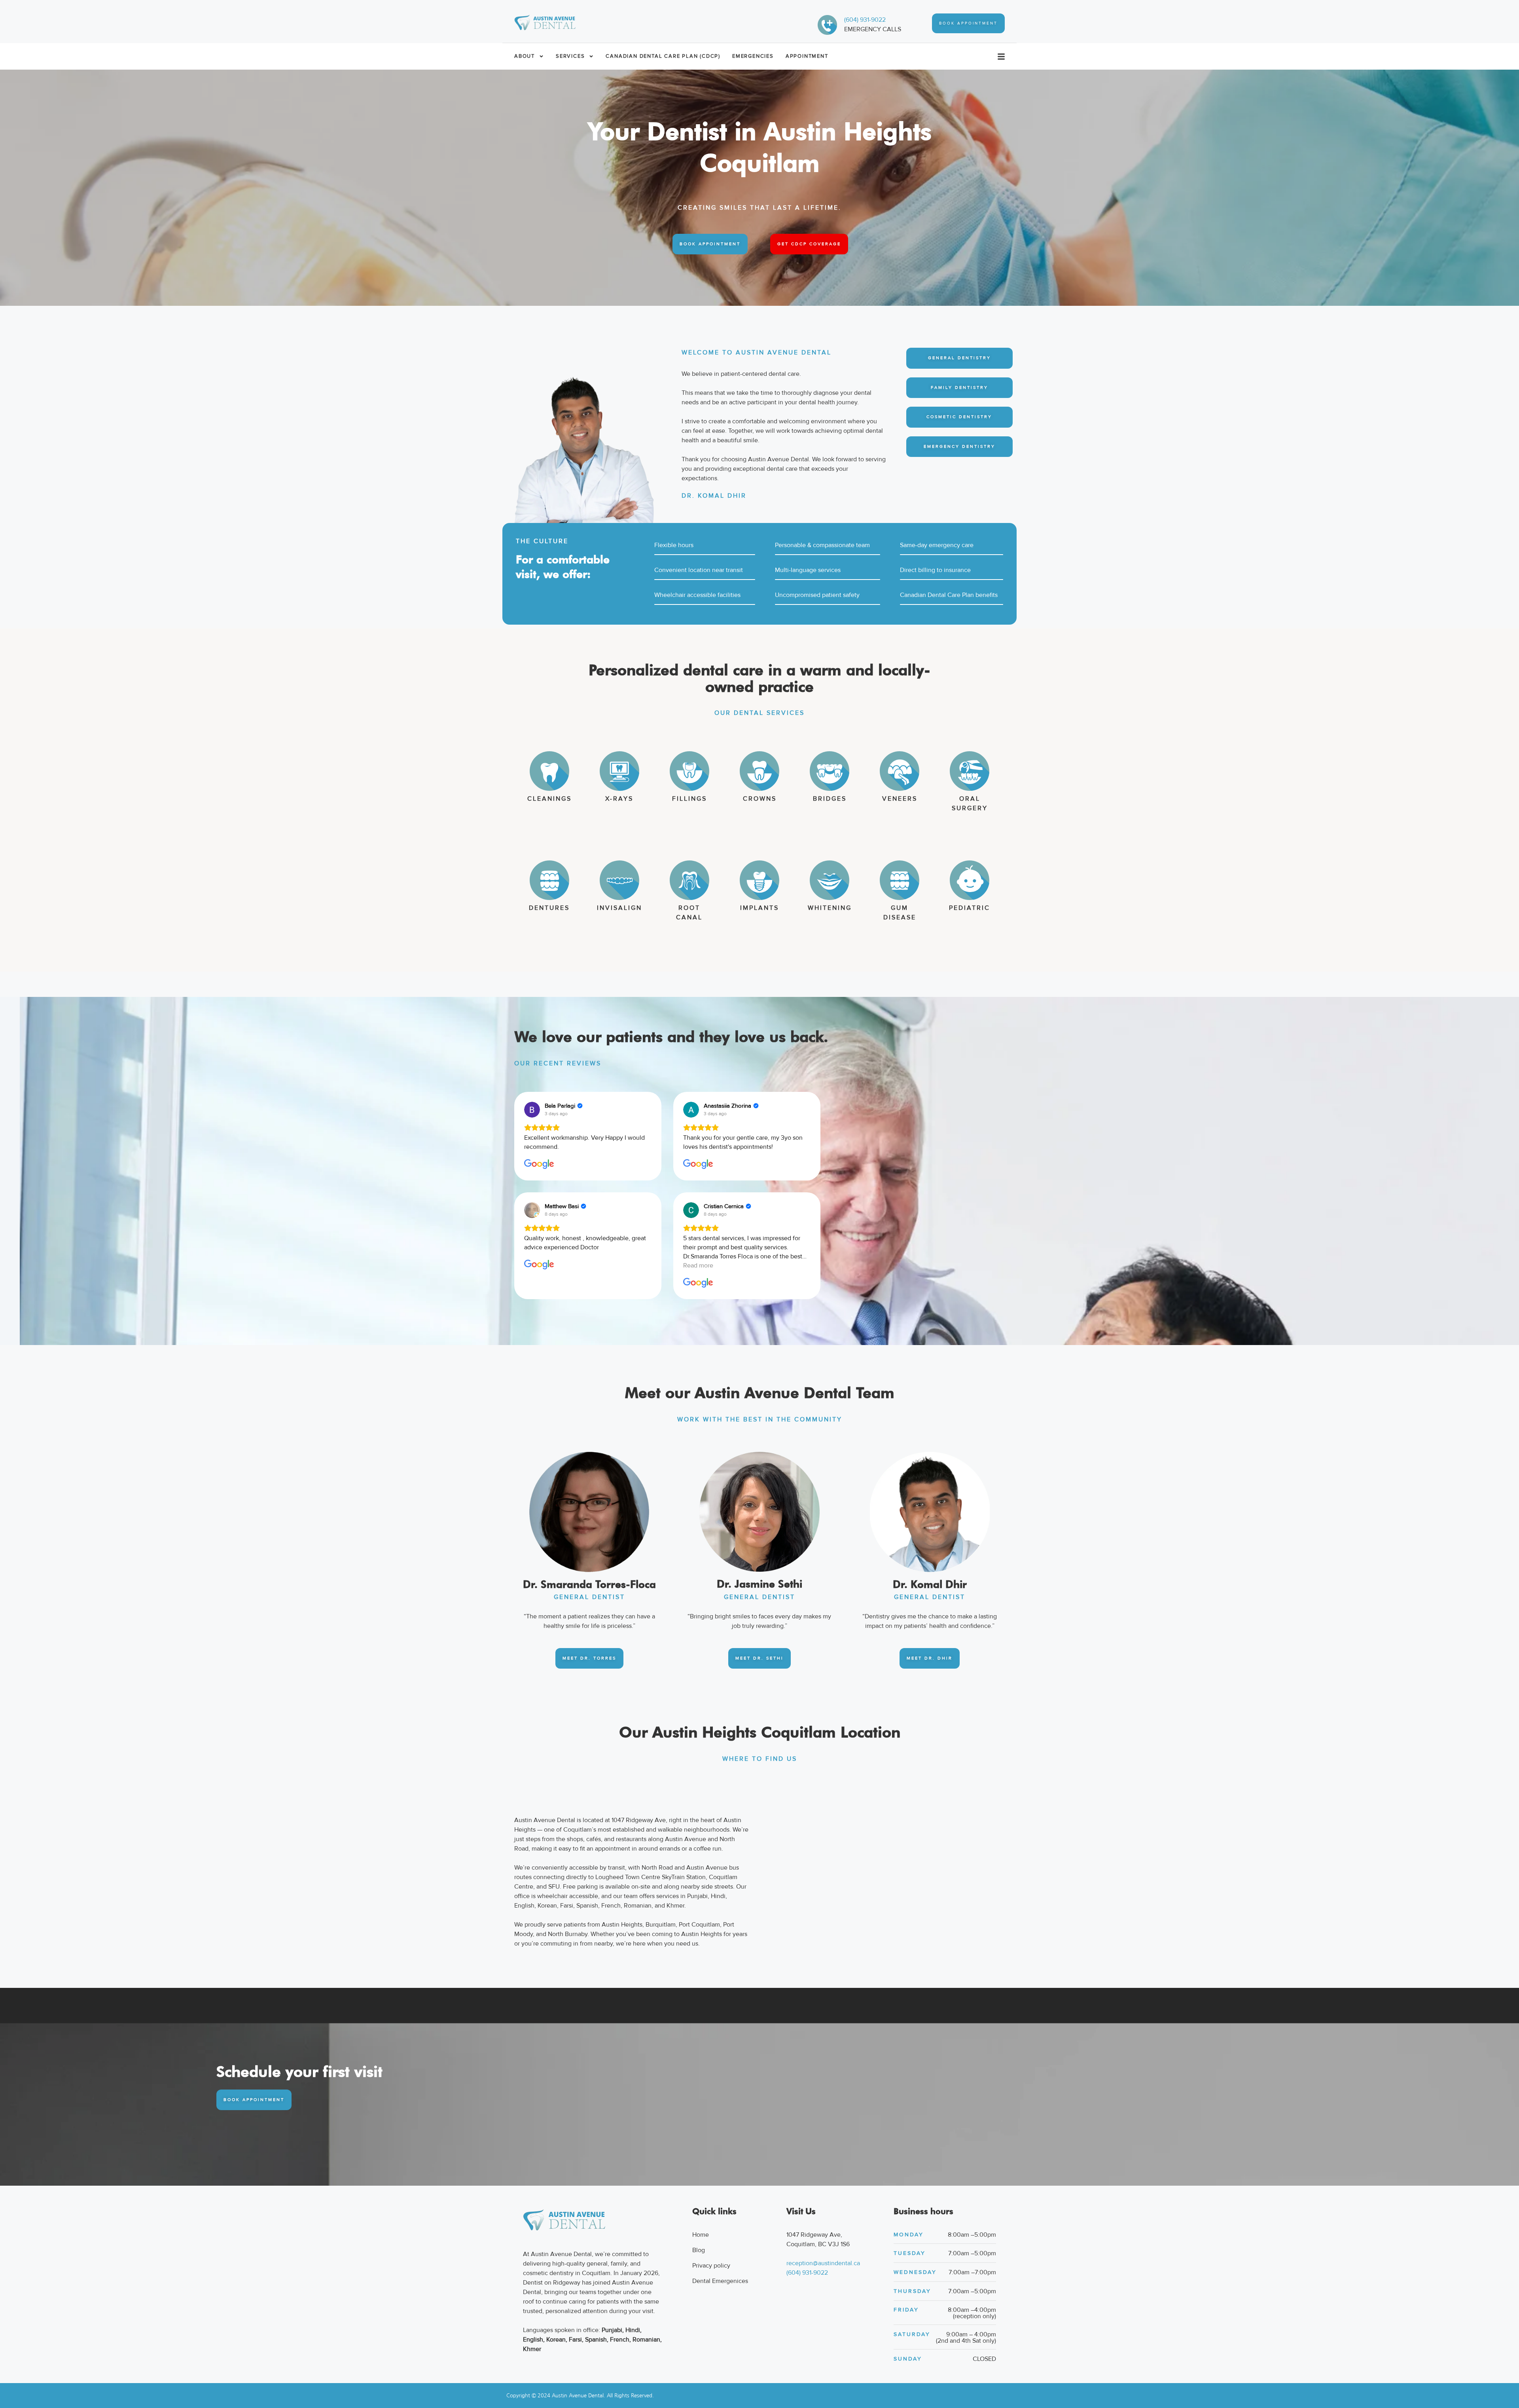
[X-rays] (619, 771)
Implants (759, 908)
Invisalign (619, 908)
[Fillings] (689, 771)
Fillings (689, 799)
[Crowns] (759, 771)
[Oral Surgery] (970, 771)
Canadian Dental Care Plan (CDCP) (663, 56)
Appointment (807, 56)
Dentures (549, 908)
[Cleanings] (549, 771)
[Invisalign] (619, 880)
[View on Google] (532, 1110)
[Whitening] (830, 880)
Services (570, 56)
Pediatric (970, 908)
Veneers (900, 799)
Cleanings (549, 799)
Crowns (760, 799)
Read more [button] (698, 1266)
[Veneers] (900, 771)
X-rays (619, 799)
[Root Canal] (689, 880)
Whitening (830, 908)
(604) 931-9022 (865, 20)
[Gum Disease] (900, 880)
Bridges (830, 799)
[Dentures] (549, 880)
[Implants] (759, 880)
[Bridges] (830, 771)
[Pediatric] (970, 880)
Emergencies (753, 56)
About (525, 56)
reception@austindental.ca (823, 2263)
